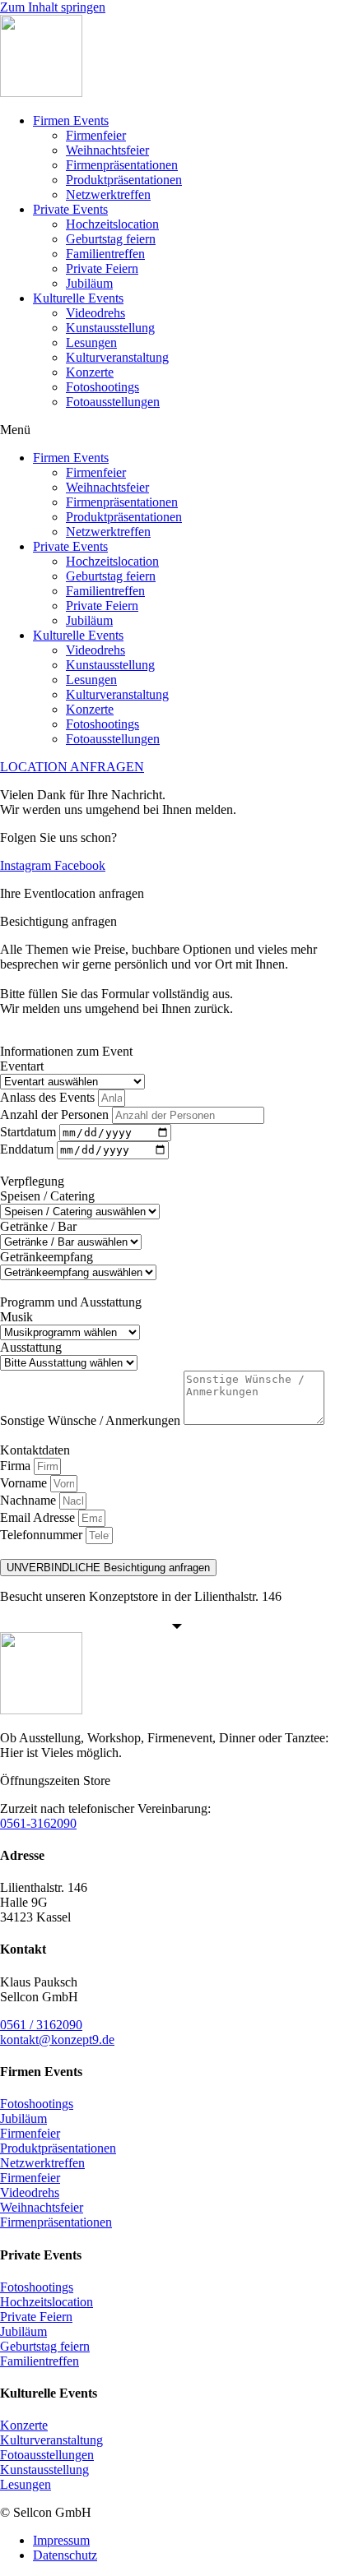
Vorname (25, 1483)
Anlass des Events (49, 1097)
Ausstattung (31, 1347)
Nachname (30, 1500)
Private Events (70, 209)
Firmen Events (71, 120)
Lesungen (91, 342)
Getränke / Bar (38, 1226)
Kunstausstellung (110, 328)
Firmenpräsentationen (122, 165)
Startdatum (30, 1132)
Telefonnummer (43, 1535)
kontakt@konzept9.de (57, 2040)
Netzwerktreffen (108, 194)
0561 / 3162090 (41, 2025)
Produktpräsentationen (124, 180)
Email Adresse (39, 1517)
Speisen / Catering (47, 1196)
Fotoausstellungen (113, 402)
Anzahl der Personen (56, 1115)
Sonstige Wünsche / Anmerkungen (92, 1420)
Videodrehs (95, 313)
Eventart (22, 1066)
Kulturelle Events (78, 298)
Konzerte (90, 372)
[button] (177, 430)
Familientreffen (105, 254)
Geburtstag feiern (111, 239)
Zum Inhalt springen (53, 7)
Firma (17, 1466)
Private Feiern (102, 268)
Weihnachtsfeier (107, 150)
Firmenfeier (96, 135)
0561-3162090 (38, 1823)
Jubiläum (89, 283)
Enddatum (28, 1149)
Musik (16, 1317)
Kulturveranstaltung (117, 357)
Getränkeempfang (47, 1257)
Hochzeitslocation (112, 224)
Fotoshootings (102, 387)
